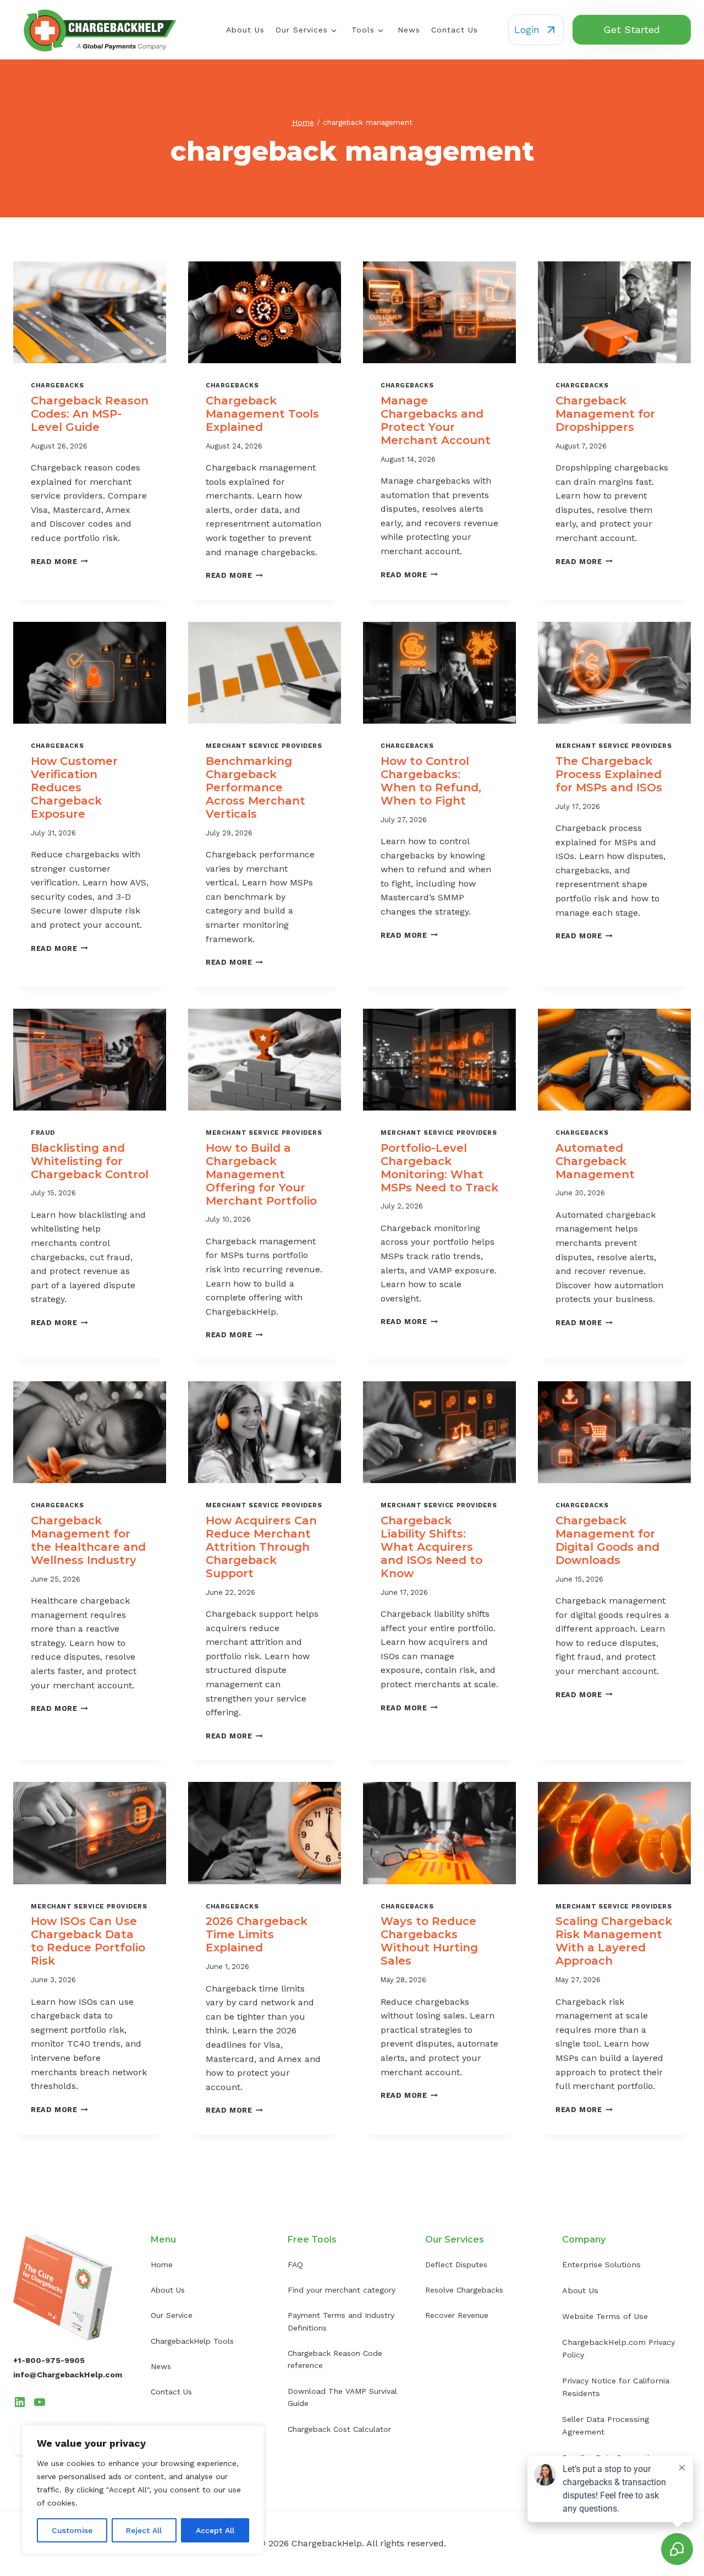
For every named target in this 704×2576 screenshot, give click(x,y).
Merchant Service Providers (264, 746)
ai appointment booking (431, 2371)
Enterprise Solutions (601, 2265)
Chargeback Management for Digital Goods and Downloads (607, 1540)
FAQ (295, 2265)
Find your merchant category (342, 2290)
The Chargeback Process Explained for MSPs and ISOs (609, 774)
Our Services (302, 30)
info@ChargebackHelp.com (68, 2375)
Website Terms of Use (605, 2316)
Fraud (43, 1133)
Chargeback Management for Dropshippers (605, 414)
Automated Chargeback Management (595, 1161)
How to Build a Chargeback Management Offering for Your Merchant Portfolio (261, 1174)
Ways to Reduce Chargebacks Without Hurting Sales (429, 1941)
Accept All (215, 2530)
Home (162, 2265)
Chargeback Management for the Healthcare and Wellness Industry (88, 1540)
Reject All (144, 2530)
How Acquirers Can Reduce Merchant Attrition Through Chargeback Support (261, 1547)
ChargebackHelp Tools (192, 2341)
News (409, 30)
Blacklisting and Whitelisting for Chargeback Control (90, 1161)
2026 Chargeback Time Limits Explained (257, 1934)
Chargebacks (57, 385)
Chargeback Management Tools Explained (262, 414)
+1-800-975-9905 (49, 2360)
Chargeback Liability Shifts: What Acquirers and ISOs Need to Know (431, 1547)
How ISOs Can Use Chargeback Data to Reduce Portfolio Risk (88, 1941)
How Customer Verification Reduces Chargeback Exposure (74, 787)
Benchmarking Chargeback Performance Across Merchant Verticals (255, 787)
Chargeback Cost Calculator (339, 2429)
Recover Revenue (457, 2315)
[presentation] (90, 312)
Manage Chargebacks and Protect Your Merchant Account (436, 420)
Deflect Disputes (456, 2265)
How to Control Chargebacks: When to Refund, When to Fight (431, 781)
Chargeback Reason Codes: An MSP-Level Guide (90, 414)
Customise (72, 2530)
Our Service (172, 2315)
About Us (245, 30)
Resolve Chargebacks (464, 2290)
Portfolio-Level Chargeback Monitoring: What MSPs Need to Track (439, 1168)
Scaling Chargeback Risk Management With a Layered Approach (614, 1941)
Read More (59, 562)
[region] (143, 2490)
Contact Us (455, 30)
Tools (363, 30)
